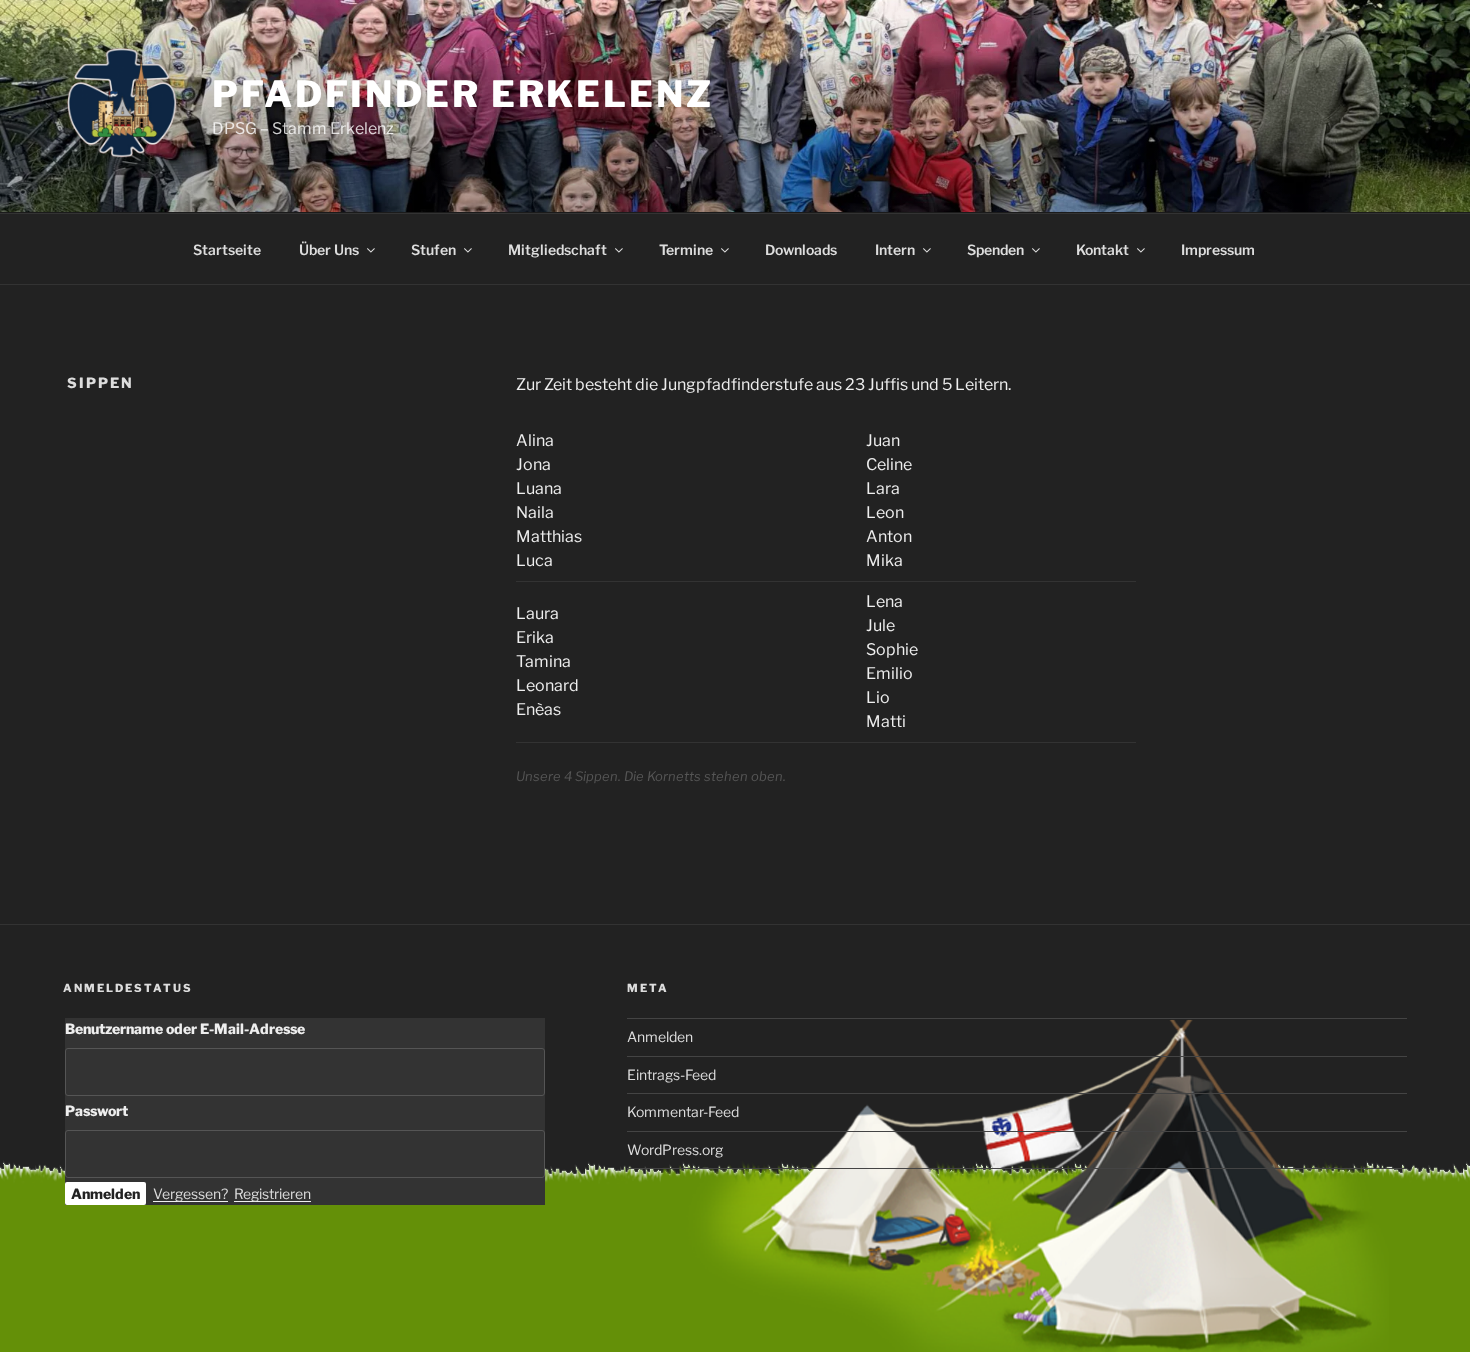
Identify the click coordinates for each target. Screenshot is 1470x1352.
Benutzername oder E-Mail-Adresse (185, 1028)
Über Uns (329, 249)
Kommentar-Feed (683, 1111)
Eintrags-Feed (671, 1074)
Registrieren (272, 1193)
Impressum (1218, 249)
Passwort (96, 1110)
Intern (895, 249)
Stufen (433, 249)
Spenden (995, 249)
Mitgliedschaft (557, 249)
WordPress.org (675, 1149)
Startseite (227, 249)
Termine (686, 249)
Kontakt (1102, 249)
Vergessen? (190, 1193)
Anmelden (660, 1036)
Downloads (801, 249)
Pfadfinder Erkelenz (463, 94)
